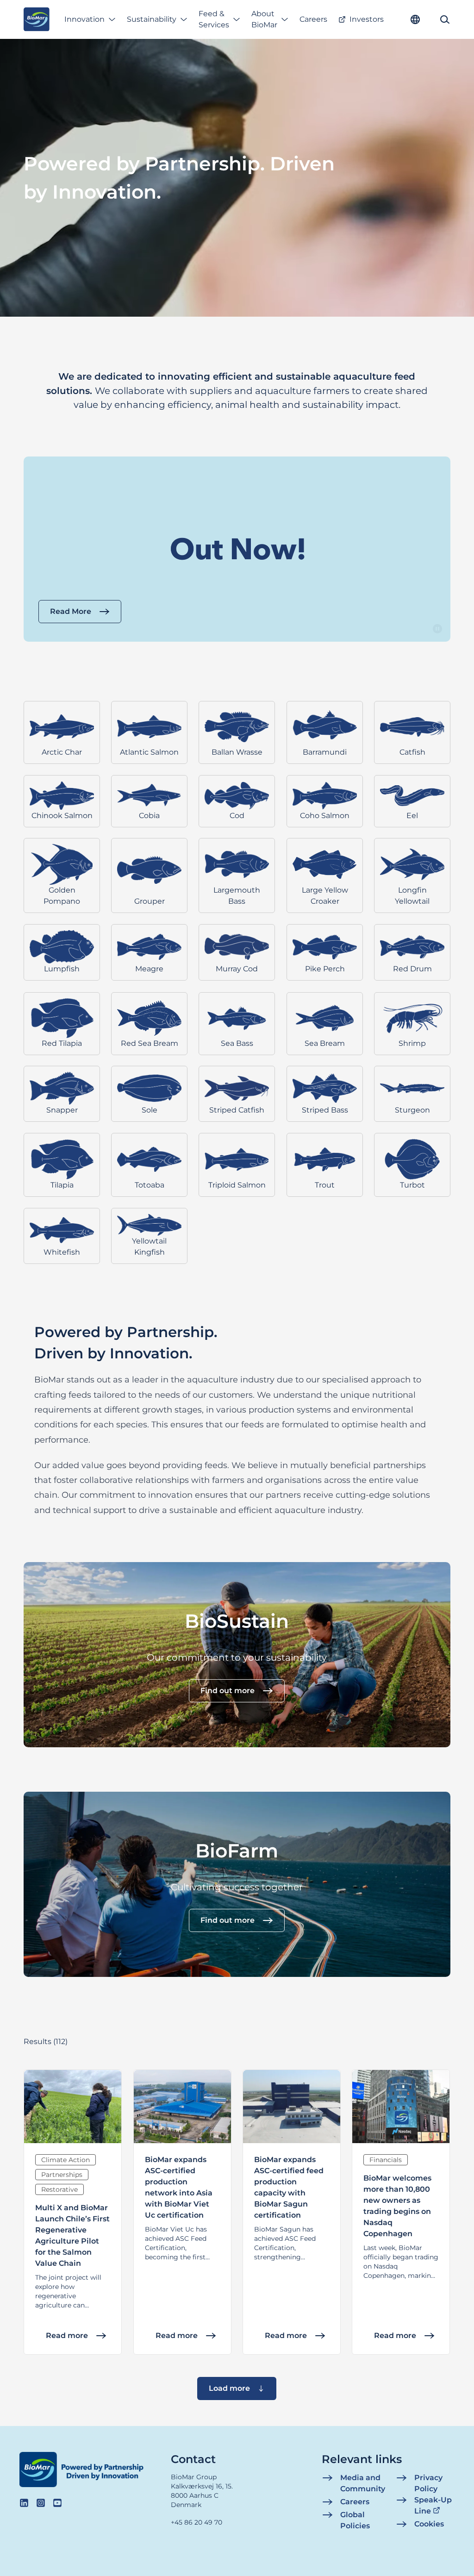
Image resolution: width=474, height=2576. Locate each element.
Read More (71, 611)
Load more (229, 2388)
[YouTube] (57, 2503)
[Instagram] (41, 2503)
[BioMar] (36, 19)
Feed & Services (214, 19)
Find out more (228, 1691)
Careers (313, 19)
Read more (67, 2335)
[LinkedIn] (24, 2503)
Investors (367, 19)
